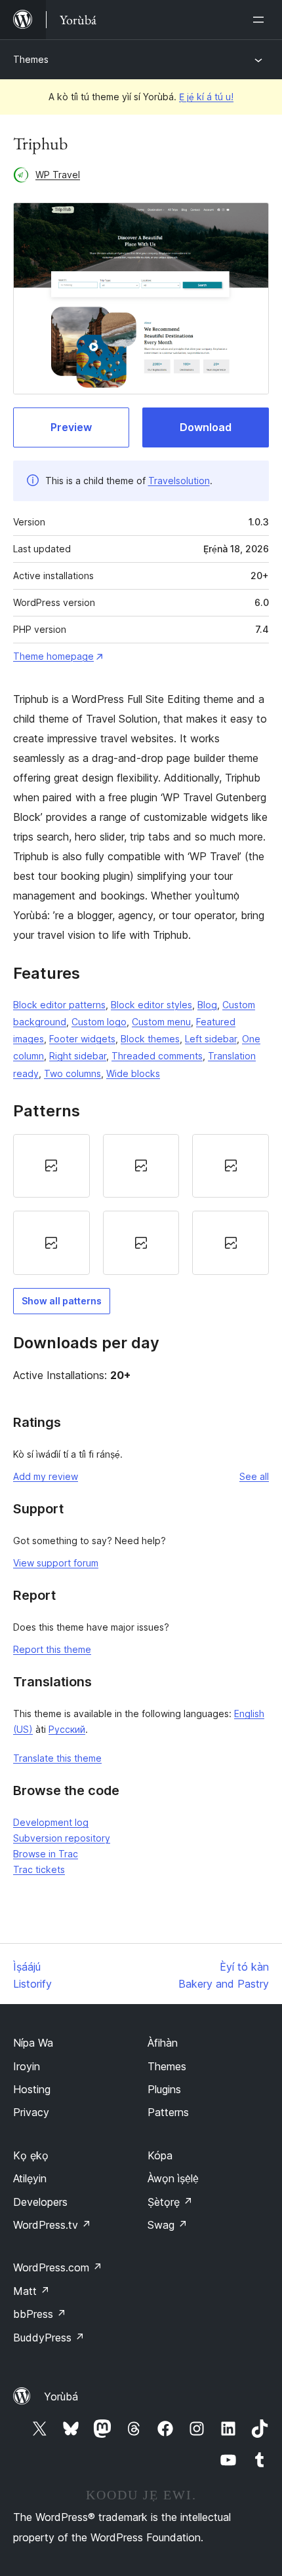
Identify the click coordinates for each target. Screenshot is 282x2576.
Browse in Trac (46, 1854)
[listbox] (141, 1204)
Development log (51, 1822)
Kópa (160, 2155)
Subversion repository (62, 1838)
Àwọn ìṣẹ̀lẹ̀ (173, 2178)
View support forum (56, 1563)
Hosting (32, 2089)
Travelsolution (179, 481)
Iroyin (27, 2066)
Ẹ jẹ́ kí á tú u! (206, 97)
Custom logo (99, 1022)
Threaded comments (157, 1056)
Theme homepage (53, 656)
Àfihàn (163, 2043)
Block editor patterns (59, 1005)
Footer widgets (82, 1039)
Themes (31, 59)
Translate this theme (57, 1758)
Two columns (72, 1073)
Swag (168, 2225)
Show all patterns (62, 1301)
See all (254, 1476)
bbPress (40, 2314)
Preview (71, 427)
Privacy (31, 2112)
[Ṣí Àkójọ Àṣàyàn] (261, 20)
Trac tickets (39, 1869)
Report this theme (52, 1649)
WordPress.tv (52, 2225)
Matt (31, 2291)
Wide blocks (133, 1073)
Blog (207, 1005)
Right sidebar (78, 1056)
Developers (40, 2202)
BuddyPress (49, 2338)
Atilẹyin (30, 2178)
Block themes (150, 1039)
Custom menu (161, 1022)
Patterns (168, 2112)
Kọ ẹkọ (31, 2155)
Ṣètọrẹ (170, 2202)
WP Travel (58, 175)
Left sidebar (211, 1039)
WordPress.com (58, 2267)
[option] (51, 1166)
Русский (67, 1729)
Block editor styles (151, 1005)
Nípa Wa (33, 2043)
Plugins (164, 2089)
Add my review (46, 1476)
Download (206, 427)
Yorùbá (61, 2396)
